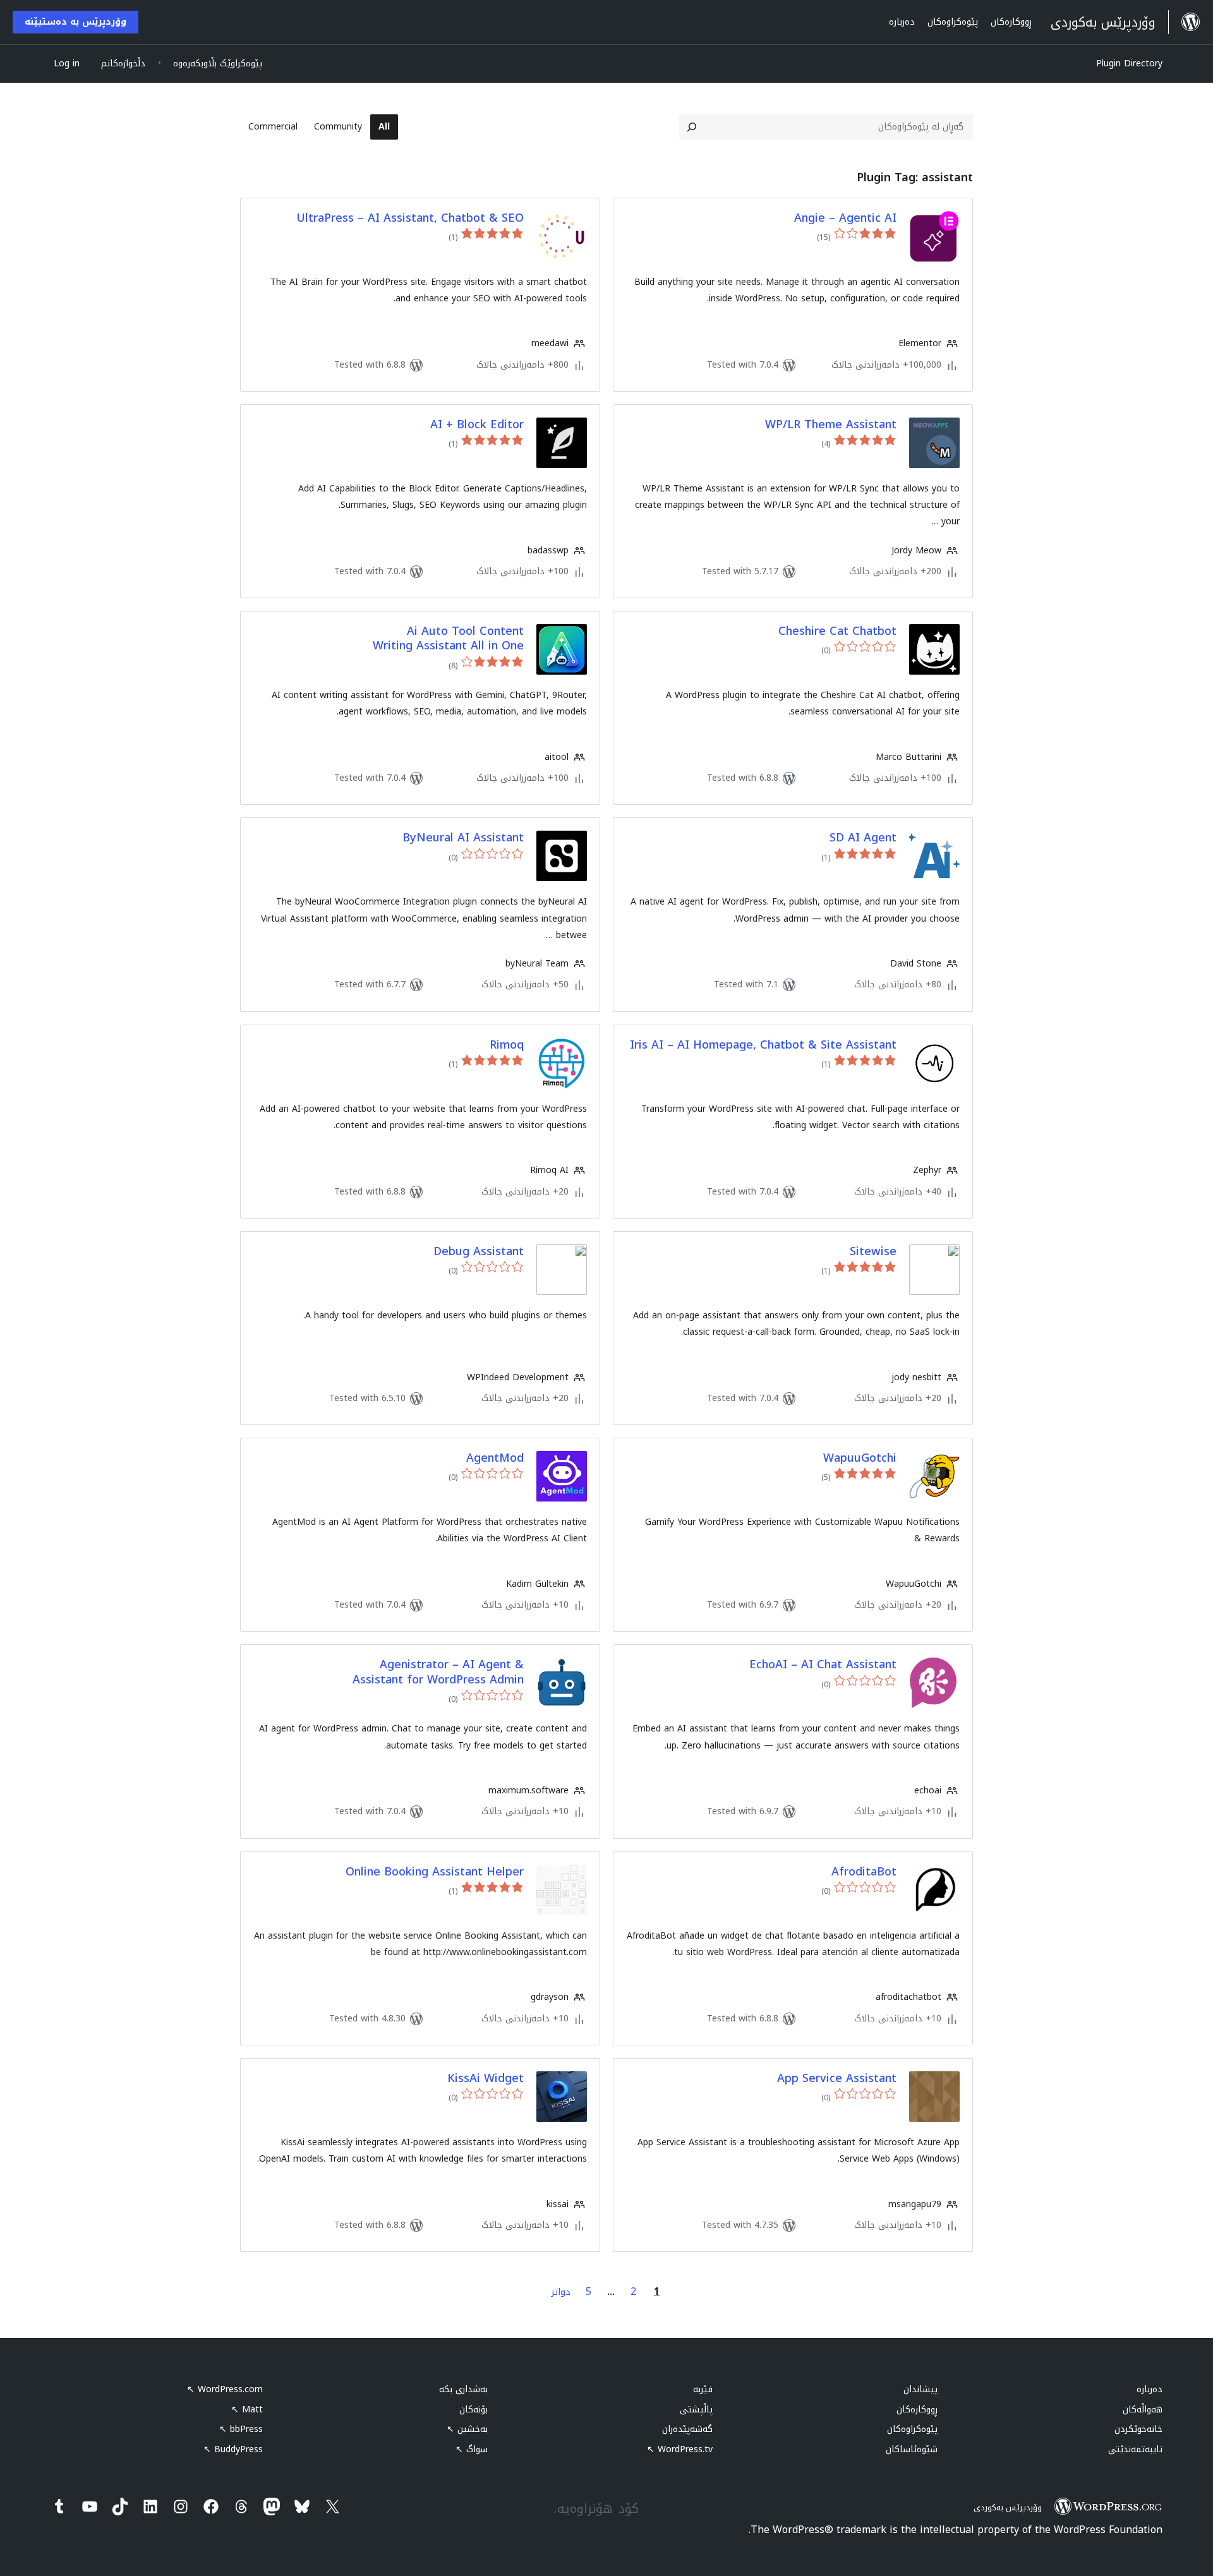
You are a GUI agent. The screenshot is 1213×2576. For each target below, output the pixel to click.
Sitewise (873, 1252)
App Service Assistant (837, 2079)
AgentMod (495, 1458)
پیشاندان (920, 2389)
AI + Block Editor (477, 425)
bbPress (241, 2429)
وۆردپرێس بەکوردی (1008, 2507)
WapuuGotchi (860, 1458)
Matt (247, 2410)
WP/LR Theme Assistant (831, 425)
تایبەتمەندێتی (1135, 2449)
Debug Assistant (479, 1252)
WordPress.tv (680, 2449)
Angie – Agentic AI (845, 218)
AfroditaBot (864, 1872)
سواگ (472, 2449)
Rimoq (507, 1045)
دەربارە (1150, 2389)
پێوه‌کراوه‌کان (912, 2429)
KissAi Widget (486, 2079)
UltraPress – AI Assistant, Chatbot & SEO (410, 218)
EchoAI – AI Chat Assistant (823, 1665)
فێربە (703, 2389)
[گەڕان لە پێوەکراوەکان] (692, 127)
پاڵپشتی (696, 2410)
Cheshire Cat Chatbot (837, 631)
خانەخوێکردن (1138, 2429)
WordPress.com (225, 2389)
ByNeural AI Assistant (463, 838)
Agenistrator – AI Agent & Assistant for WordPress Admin (438, 1672)
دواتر (561, 2292)
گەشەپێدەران (687, 2429)
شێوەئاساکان (912, 2449)
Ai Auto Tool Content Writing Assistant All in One (448, 639)
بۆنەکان (474, 2410)
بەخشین (467, 2429)
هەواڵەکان (1143, 2410)
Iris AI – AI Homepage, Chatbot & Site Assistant (763, 1045)
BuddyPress (233, 2449)
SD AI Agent (863, 838)
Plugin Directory (1129, 63)
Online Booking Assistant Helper (435, 1872)
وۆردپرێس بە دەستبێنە (75, 22)
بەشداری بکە (463, 2389)
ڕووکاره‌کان (917, 2410)
